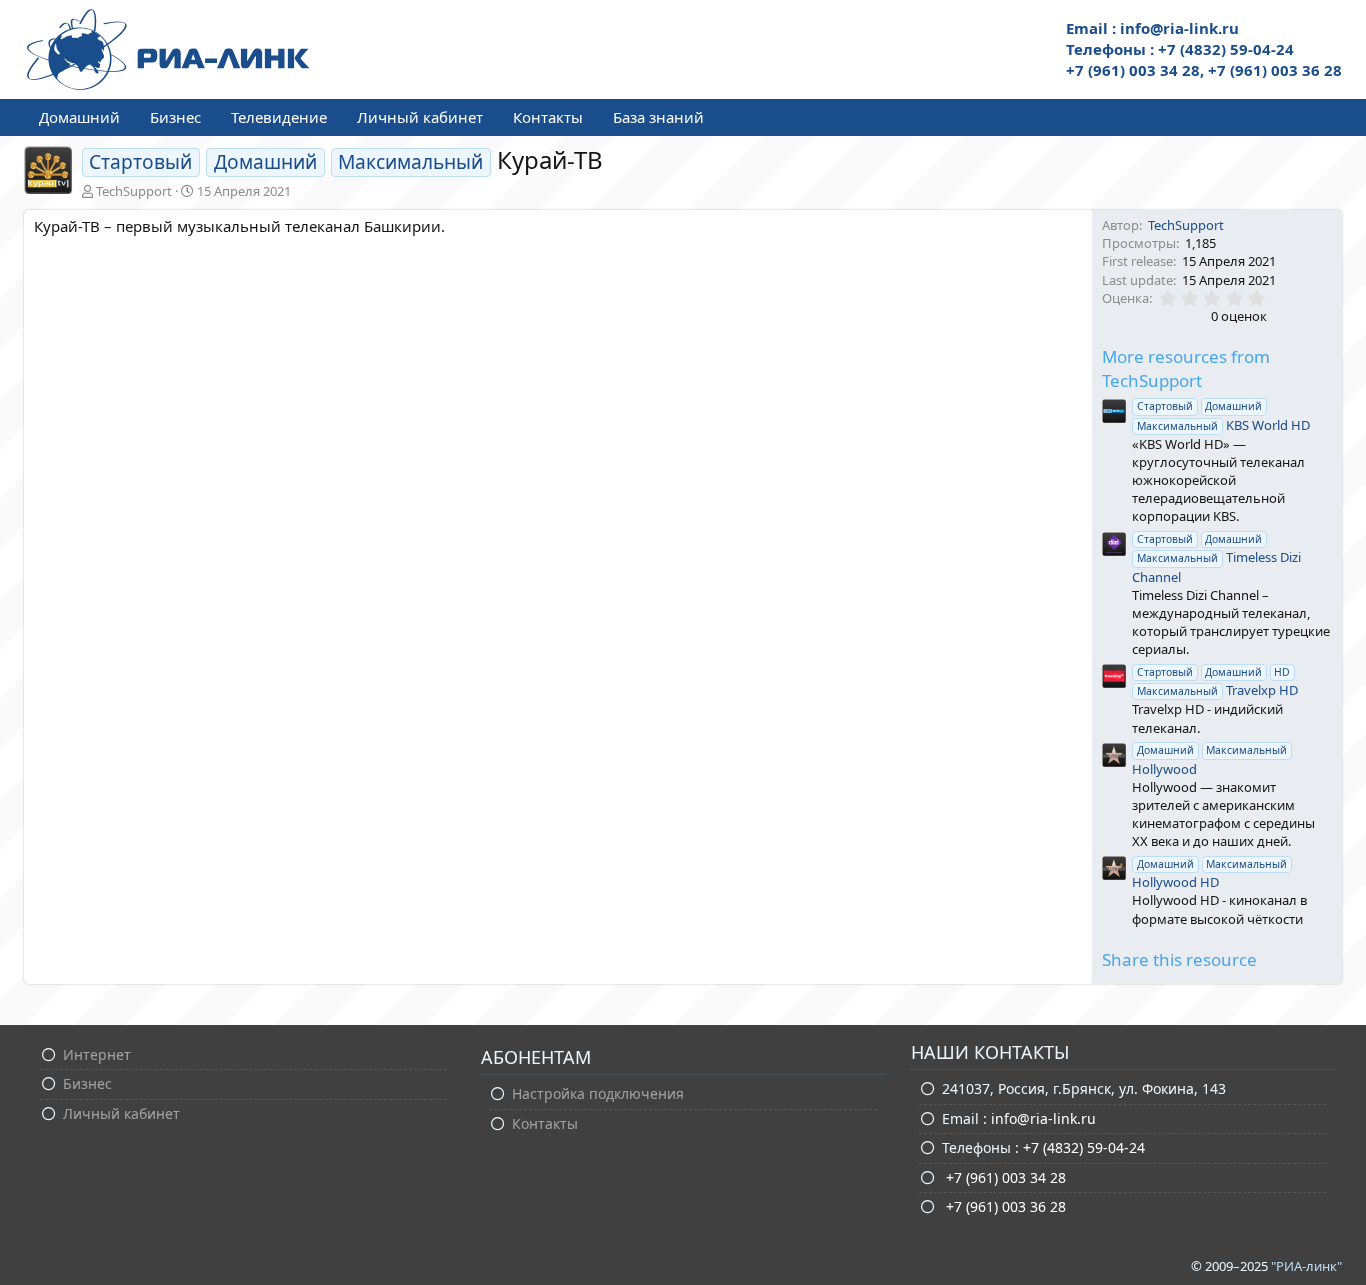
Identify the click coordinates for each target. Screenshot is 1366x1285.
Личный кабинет (420, 117)
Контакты (548, 117)
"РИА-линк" (1306, 1266)
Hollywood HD (1209, 874)
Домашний (79, 117)
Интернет (97, 1054)
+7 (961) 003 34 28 (1004, 1177)
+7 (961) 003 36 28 (1004, 1206)
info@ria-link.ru (1043, 1118)
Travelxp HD (1217, 682)
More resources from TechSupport (1186, 368)
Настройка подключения (598, 1093)
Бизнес (175, 117)
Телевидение (279, 117)
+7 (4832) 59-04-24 (1084, 1147)
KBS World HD (1223, 416)
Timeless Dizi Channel (1216, 558)
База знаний (658, 117)
